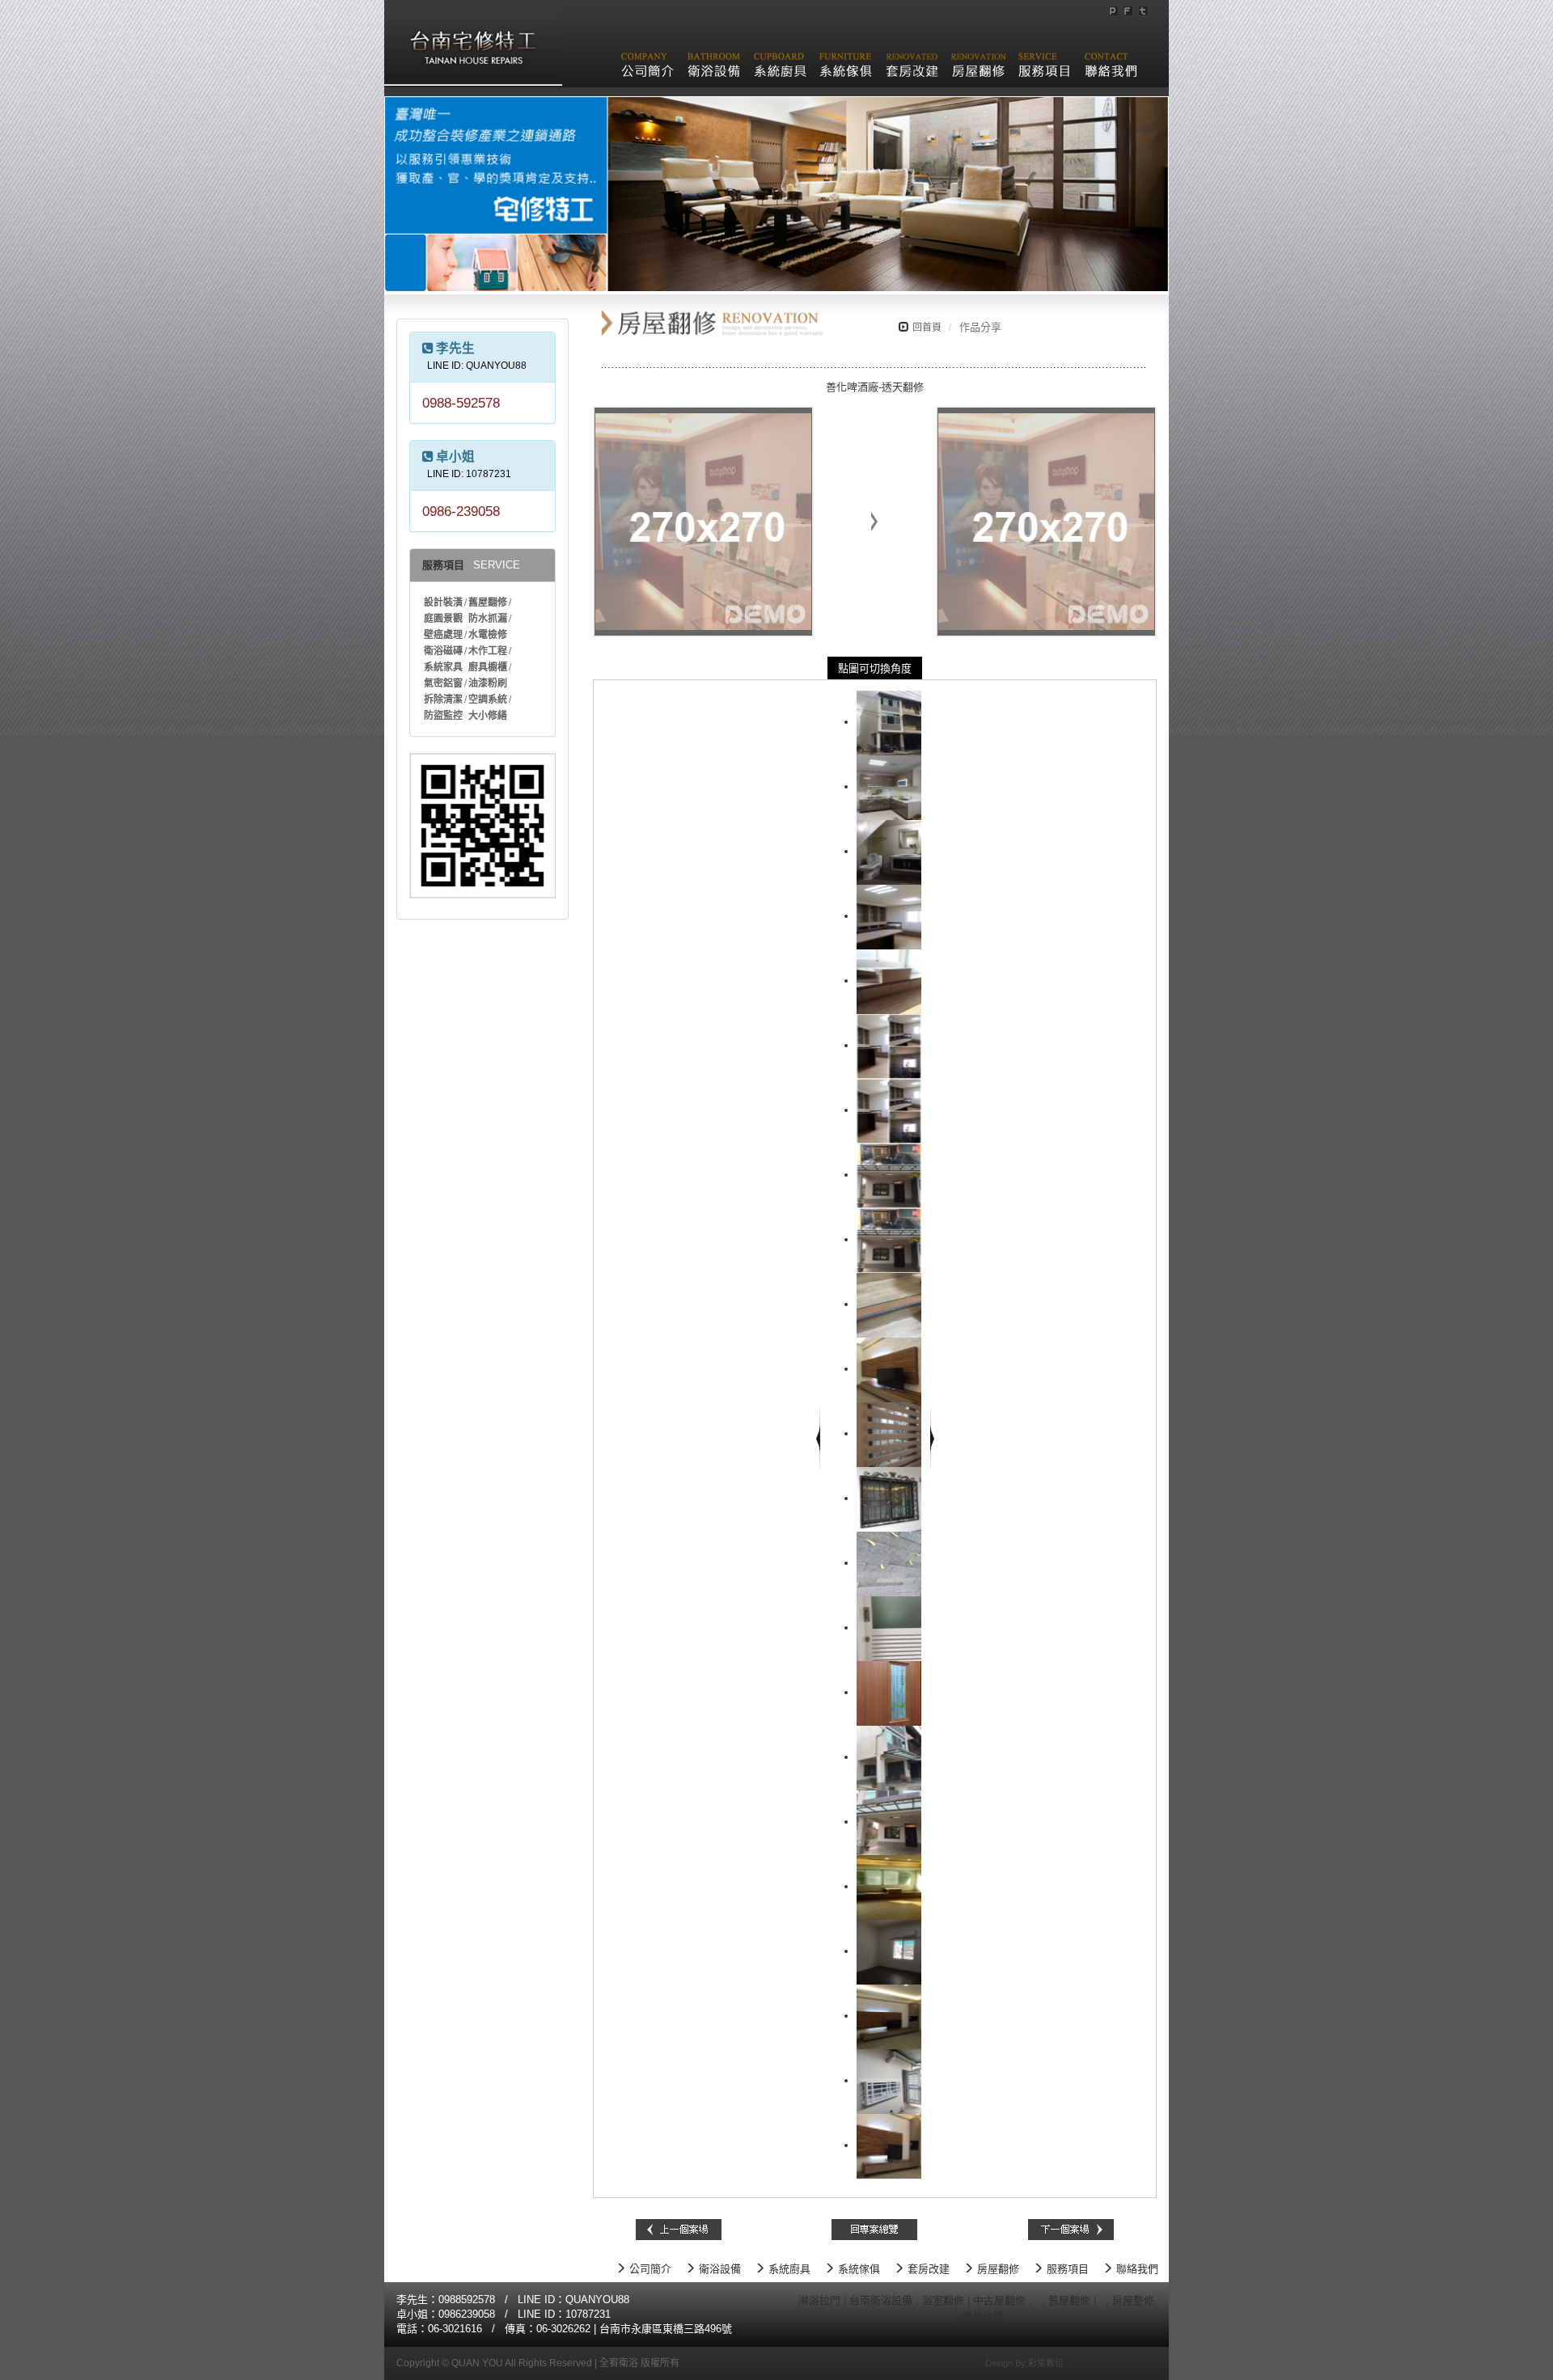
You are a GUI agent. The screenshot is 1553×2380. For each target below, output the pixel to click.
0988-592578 (461, 403)
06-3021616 (455, 2329)
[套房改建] (912, 56)
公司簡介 (649, 2269)
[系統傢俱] (846, 56)
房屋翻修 (997, 2269)
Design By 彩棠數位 (1024, 2363)
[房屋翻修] (978, 56)
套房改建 (927, 2269)
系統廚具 (788, 2269)
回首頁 (927, 328)
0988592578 (467, 2300)
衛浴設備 (718, 2269)
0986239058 (467, 2314)
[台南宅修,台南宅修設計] (950, 2317)
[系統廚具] (780, 56)
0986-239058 (461, 511)
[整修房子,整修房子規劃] (1101, 2300)
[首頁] (473, 42)
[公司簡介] (647, 56)
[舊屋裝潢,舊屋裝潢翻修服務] (1037, 2300)
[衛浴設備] (714, 56)
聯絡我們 (1136, 2269)
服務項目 (1066, 2269)
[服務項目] (1045, 56)
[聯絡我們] (1111, 56)
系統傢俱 (857, 2269)
